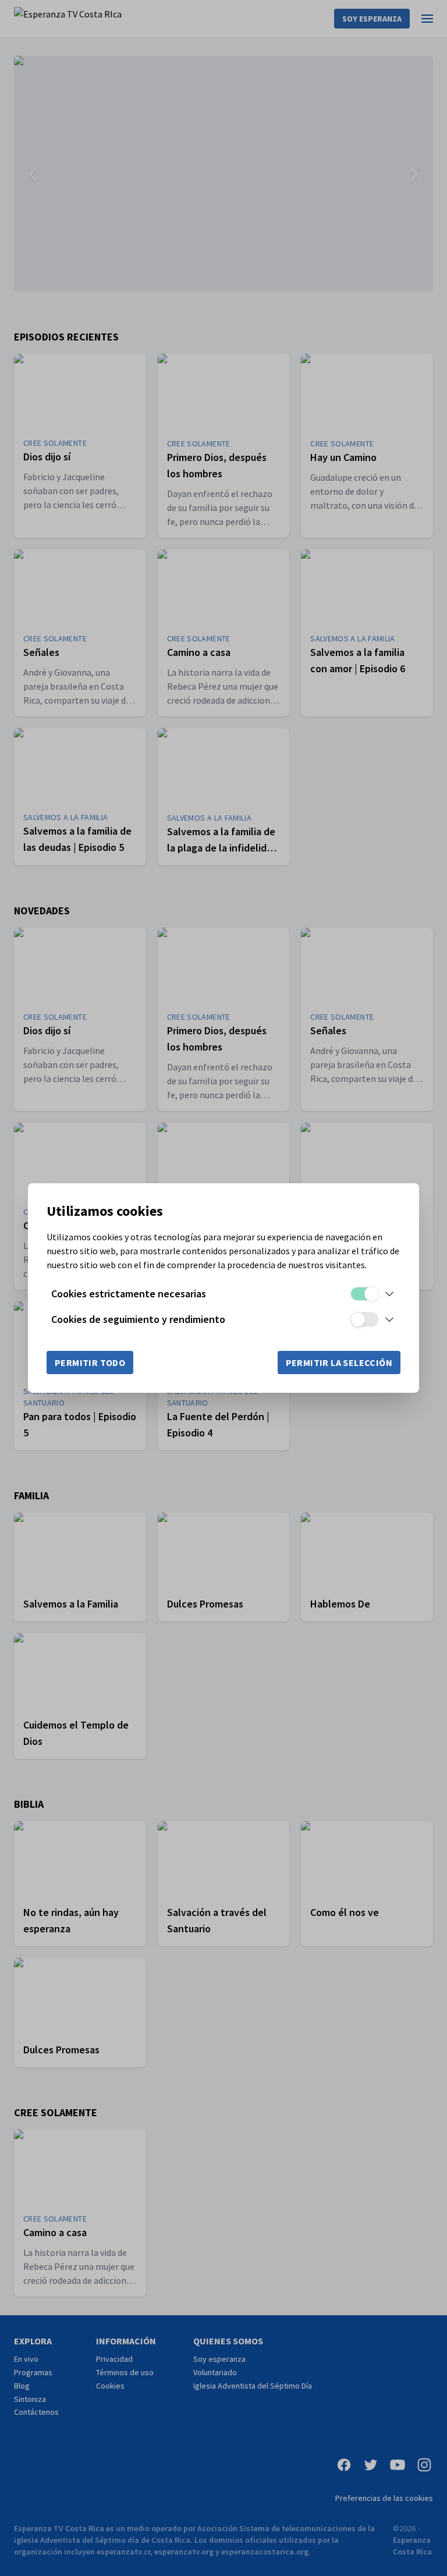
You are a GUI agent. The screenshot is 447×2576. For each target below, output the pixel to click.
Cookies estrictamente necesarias (129, 1294)
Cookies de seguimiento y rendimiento (138, 1319)
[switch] (364, 1294)
